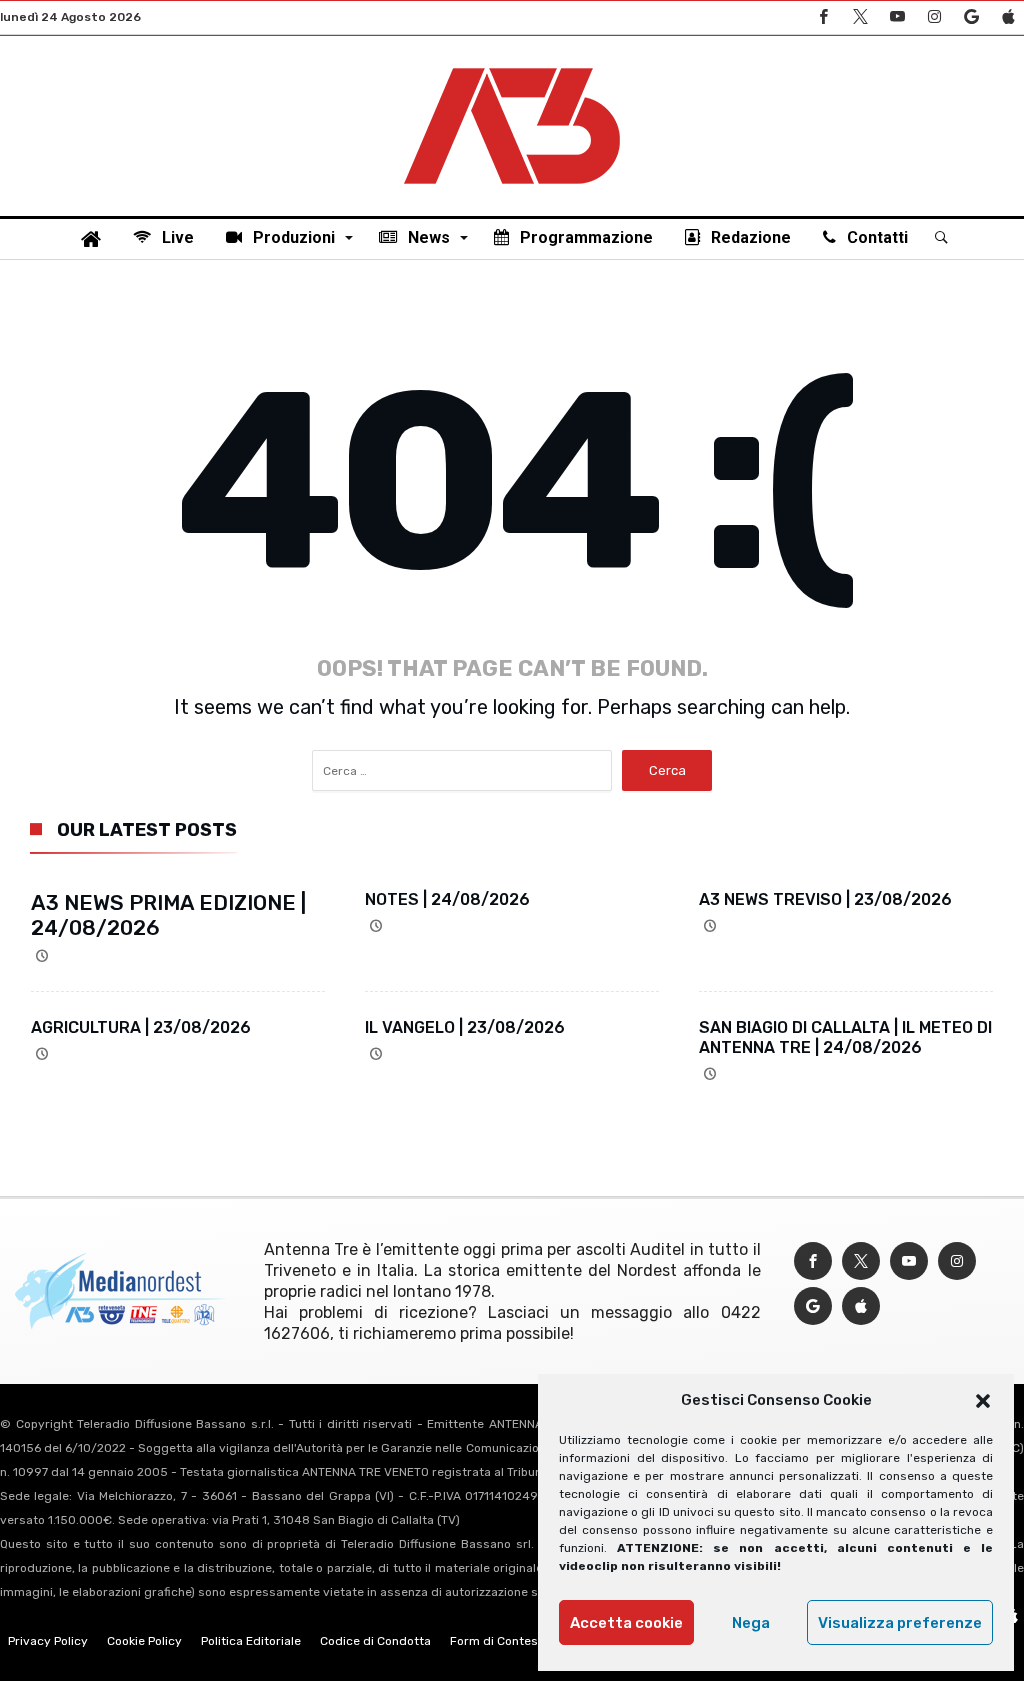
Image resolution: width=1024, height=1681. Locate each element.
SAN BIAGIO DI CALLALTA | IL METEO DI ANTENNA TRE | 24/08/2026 (845, 1037)
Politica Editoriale (251, 1641)
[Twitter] (860, 17)
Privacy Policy (48, 1641)
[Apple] (1008, 17)
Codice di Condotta (375, 1641)
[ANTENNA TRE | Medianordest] (512, 66)
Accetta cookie (626, 1623)
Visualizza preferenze (900, 1623)
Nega (751, 1623)
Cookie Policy (144, 1641)
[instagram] (934, 17)
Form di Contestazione (515, 1641)
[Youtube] (897, 17)
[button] (983, 1401)
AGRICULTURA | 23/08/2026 (141, 1027)
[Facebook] (823, 17)
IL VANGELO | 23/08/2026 (465, 1027)
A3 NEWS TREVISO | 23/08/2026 (825, 899)
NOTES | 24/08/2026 (447, 899)
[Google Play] (971, 17)
